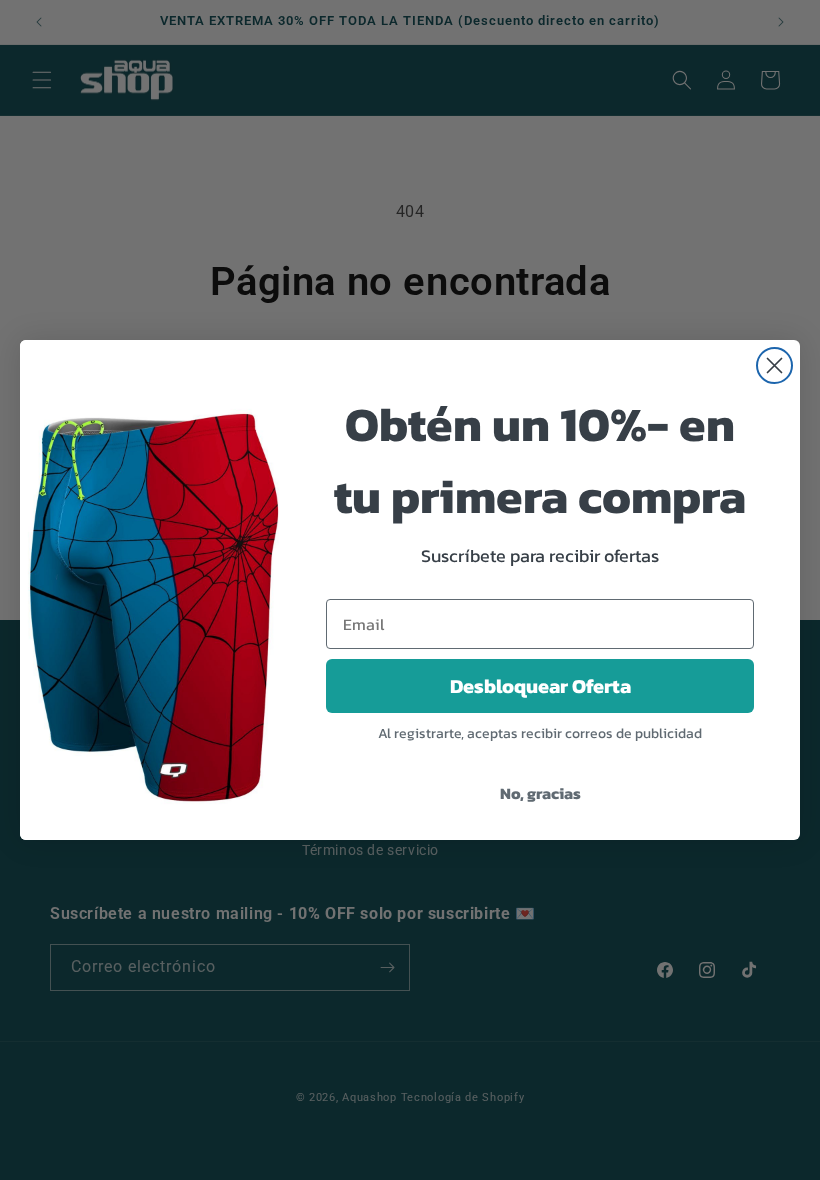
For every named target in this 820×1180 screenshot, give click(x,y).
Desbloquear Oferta (540, 686)
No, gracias (540, 793)
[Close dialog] (774, 365)
